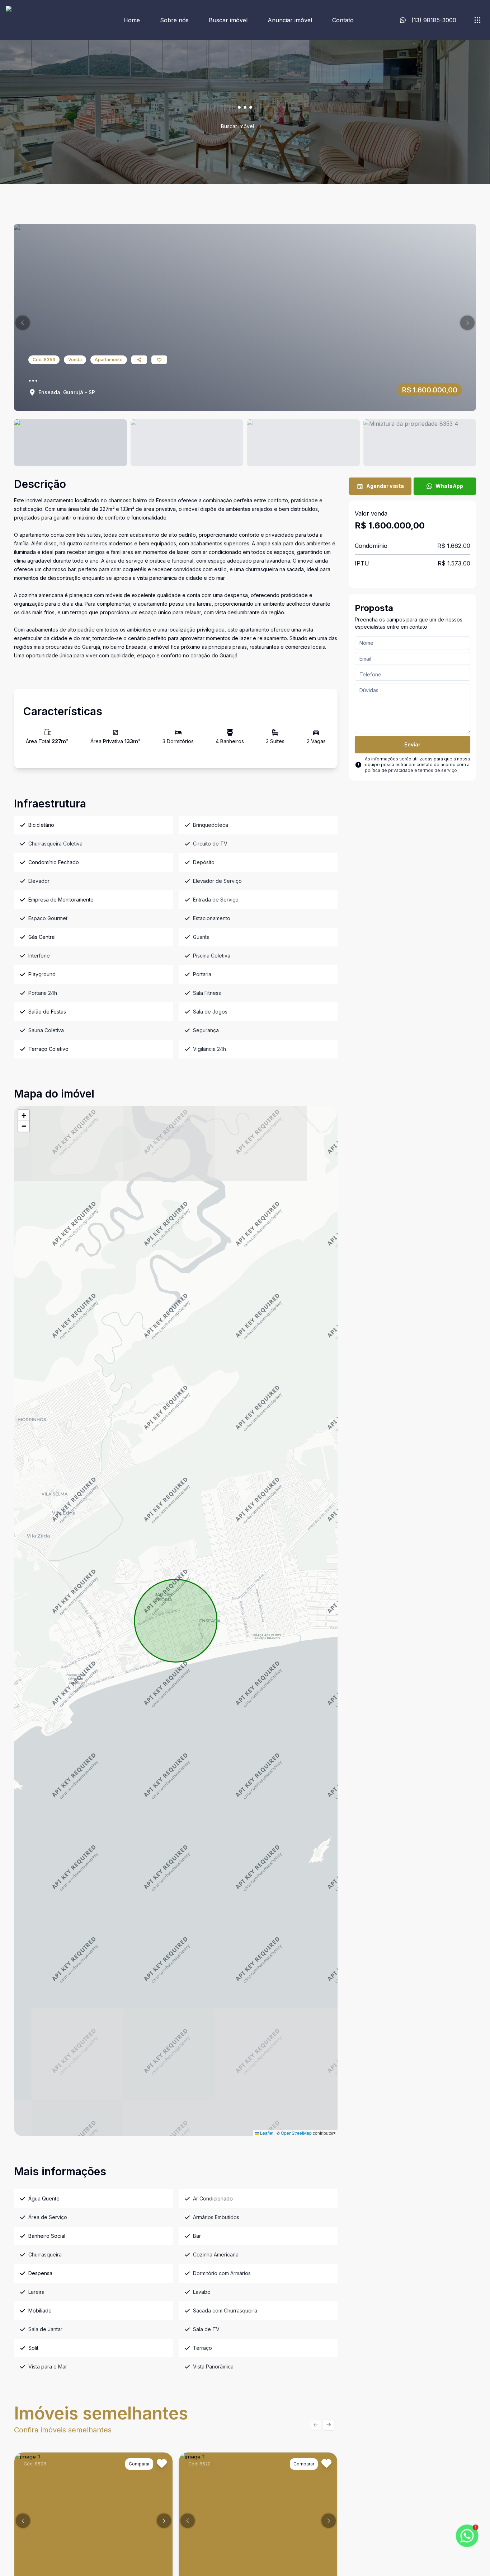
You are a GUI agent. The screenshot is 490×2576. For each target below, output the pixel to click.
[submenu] (477, 20)
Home (132, 20)
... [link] (268, 126)
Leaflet (266, 2133)
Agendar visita (385, 486)
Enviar (412, 744)
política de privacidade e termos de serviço (411, 770)
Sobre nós (174, 20)
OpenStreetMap (296, 2133)
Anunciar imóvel (290, 20)
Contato (343, 20)
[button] (23, 323)
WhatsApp (449, 486)
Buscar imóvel (228, 20)
